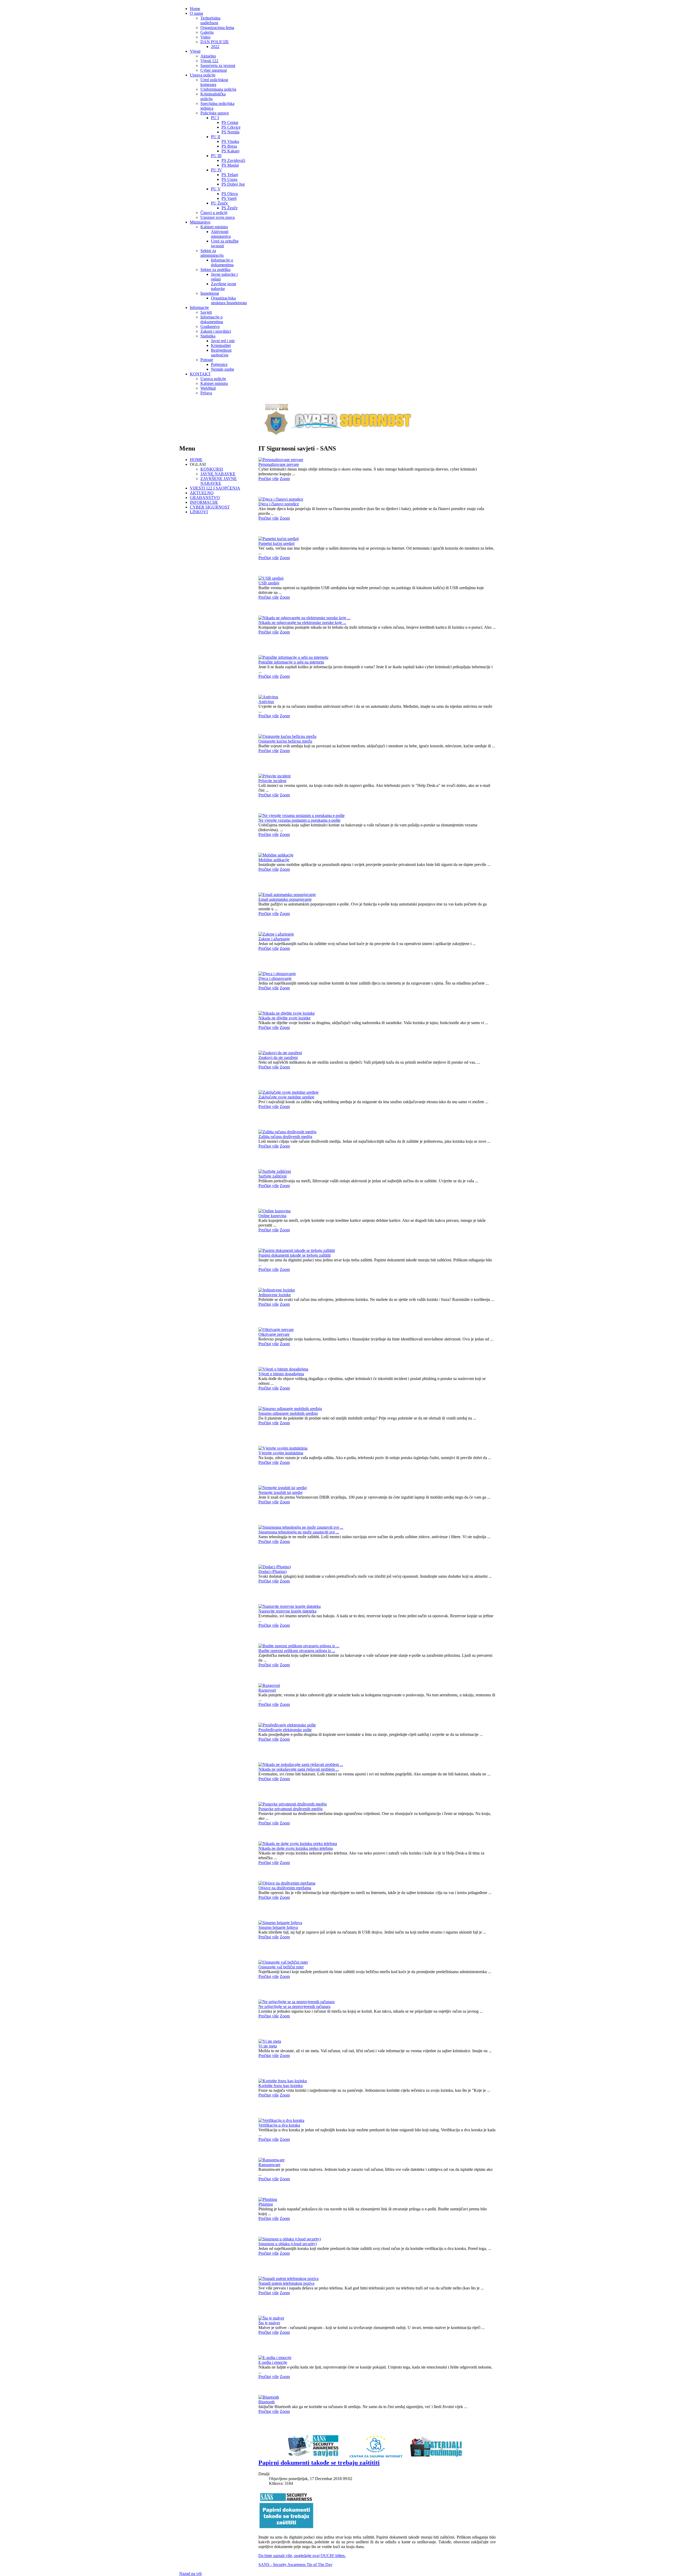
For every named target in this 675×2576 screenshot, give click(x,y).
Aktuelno (208, 56)
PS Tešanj (230, 175)
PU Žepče (219, 203)
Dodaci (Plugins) (273, 1572)
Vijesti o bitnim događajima (281, 1374)
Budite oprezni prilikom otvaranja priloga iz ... (297, 1651)
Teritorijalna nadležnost (210, 20)
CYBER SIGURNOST (210, 507)
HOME (196, 460)
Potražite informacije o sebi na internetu (291, 662)
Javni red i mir (223, 341)
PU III (216, 156)
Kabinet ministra (214, 227)
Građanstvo (210, 326)
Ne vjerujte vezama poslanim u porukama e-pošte (299, 820)
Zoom (285, 479)
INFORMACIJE (204, 502)
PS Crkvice (231, 127)
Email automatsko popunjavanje (285, 899)
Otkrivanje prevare (274, 1334)
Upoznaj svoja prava (218, 217)
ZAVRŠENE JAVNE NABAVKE (219, 481)
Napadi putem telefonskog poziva (286, 2283)
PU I (215, 118)
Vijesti (195, 51)
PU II (216, 137)
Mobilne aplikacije (274, 860)
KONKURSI (212, 469)
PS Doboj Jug (233, 184)
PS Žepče (230, 208)
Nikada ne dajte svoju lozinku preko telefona (296, 1848)
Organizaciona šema (217, 28)
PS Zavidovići (233, 160)
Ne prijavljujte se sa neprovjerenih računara (294, 2006)
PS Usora (229, 179)
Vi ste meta (268, 2046)
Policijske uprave (215, 113)
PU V (216, 189)
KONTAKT (200, 374)
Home (195, 9)
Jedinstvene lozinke (275, 1295)
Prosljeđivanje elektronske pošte (285, 1730)
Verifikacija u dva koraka (279, 2125)
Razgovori (267, 1690)
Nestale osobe (223, 369)
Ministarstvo (200, 222)
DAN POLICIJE (215, 42)
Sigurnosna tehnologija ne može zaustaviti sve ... (299, 1532)
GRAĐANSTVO (205, 498)
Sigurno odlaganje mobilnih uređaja (288, 1413)
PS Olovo (230, 194)
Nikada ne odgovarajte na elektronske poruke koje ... (302, 623)
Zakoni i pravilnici (216, 331)
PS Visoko (230, 141)
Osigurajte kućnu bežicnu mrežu (285, 741)
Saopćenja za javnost (218, 66)
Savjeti (206, 312)
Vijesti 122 (209, 61)
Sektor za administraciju (212, 253)
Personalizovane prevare (279, 464)
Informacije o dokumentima (222, 262)
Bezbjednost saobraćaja (221, 353)
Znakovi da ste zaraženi (278, 1057)
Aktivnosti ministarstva (221, 234)
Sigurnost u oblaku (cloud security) (288, 2244)
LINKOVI (199, 512)
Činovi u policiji (214, 213)
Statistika (208, 336)
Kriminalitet (221, 345)
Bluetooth (267, 2402)
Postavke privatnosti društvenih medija (290, 1809)
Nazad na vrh (191, 2573)
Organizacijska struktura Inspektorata (229, 300)
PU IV (216, 170)
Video (205, 37)
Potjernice (219, 364)
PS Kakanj (230, 151)
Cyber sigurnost (214, 70)
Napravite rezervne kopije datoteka (287, 1611)
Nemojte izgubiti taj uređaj (280, 1492)
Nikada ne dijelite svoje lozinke (285, 1018)
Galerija (207, 32)
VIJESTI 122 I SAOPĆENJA (215, 488)
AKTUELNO (202, 493)
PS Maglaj (230, 165)
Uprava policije (203, 75)
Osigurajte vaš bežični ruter (281, 1967)
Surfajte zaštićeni (273, 1176)
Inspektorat (210, 293)
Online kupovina (272, 1216)
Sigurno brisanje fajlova (278, 1927)
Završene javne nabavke (224, 286)
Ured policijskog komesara (214, 82)
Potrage (207, 360)
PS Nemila (230, 132)
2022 (215, 47)
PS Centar (230, 122)
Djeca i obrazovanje (275, 978)
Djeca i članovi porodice (279, 504)
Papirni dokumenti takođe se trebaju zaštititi (295, 1255)
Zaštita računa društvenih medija (285, 1137)
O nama (196, 13)
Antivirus (266, 702)
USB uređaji (269, 583)
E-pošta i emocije (273, 2362)
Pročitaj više (269, 479)
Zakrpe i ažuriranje (274, 939)
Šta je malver (269, 2323)
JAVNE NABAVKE (218, 474)
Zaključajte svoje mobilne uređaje (286, 1097)
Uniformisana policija (218, 89)
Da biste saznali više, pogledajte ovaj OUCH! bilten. (302, 2556)
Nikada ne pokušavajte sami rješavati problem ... (299, 1769)
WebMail (208, 388)
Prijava (206, 393)
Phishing (266, 2204)
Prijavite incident (272, 781)
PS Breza (229, 146)
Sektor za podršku (215, 270)
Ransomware (269, 2165)
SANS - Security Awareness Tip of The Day (295, 2565)
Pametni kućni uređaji (276, 543)
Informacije (199, 308)
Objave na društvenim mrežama (285, 1888)
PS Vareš (229, 198)
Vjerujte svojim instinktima (281, 1453)
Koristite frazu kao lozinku (281, 2086)
